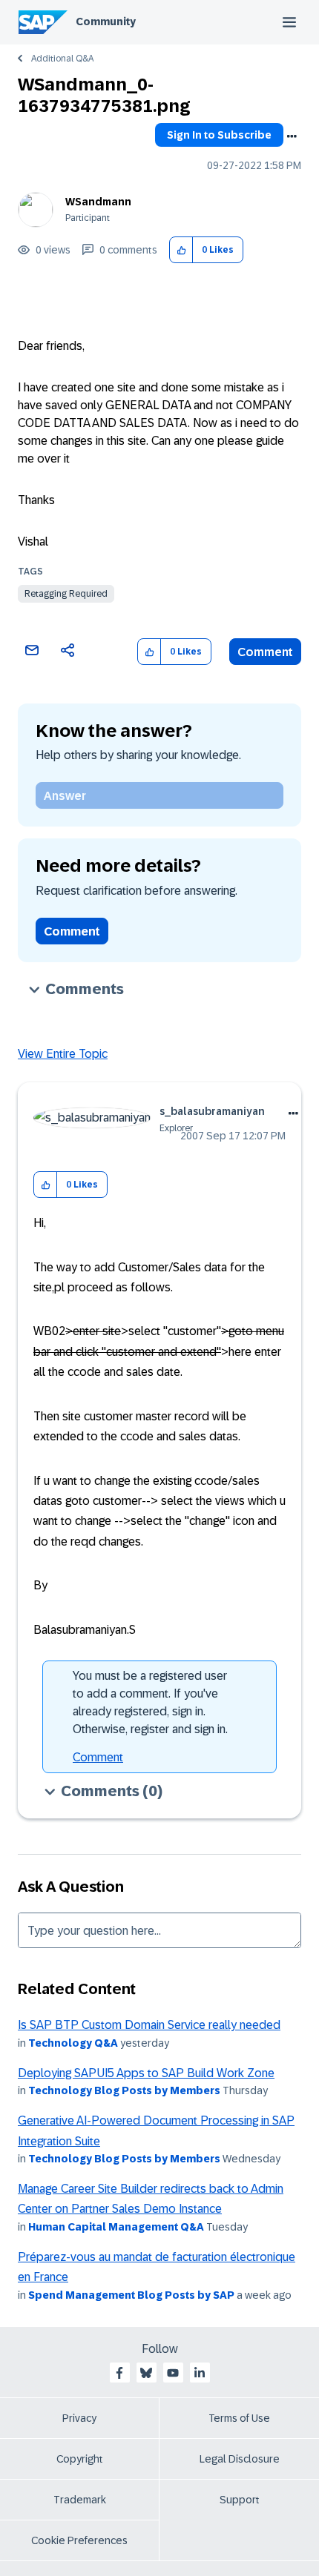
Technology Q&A (73, 2043)
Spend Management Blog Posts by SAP (131, 2295)
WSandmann (98, 202)
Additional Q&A (62, 59)
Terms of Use (239, 2418)
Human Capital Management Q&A (116, 2227)
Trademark (80, 2500)
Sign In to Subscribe (219, 135)
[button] (181, 250)
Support (240, 2500)
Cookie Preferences (79, 2540)
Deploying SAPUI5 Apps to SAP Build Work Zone (146, 2073)
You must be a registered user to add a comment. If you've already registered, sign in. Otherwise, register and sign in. (150, 1702)
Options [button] (292, 136)
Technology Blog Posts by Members (124, 2090)
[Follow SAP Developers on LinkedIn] (200, 2373)
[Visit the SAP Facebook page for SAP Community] (119, 2373)
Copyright (80, 2459)
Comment (265, 652)
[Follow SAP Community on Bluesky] (146, 2373)
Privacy (79, 2418)
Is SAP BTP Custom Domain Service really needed (149, 2025)
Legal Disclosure (240, 2459)
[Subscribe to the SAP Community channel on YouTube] (173, 2373)
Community (106, 21)
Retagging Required (66, 594)
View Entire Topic (63, 1054)
